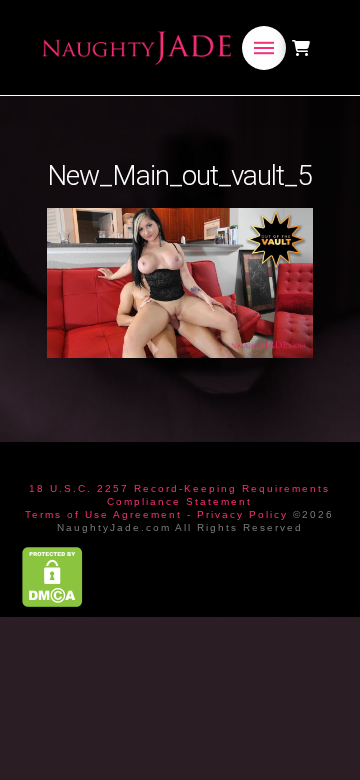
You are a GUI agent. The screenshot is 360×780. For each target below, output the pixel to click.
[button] (264, 48)
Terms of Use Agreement (103, 514)
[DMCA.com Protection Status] (52, 576)
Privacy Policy (242, 514)
